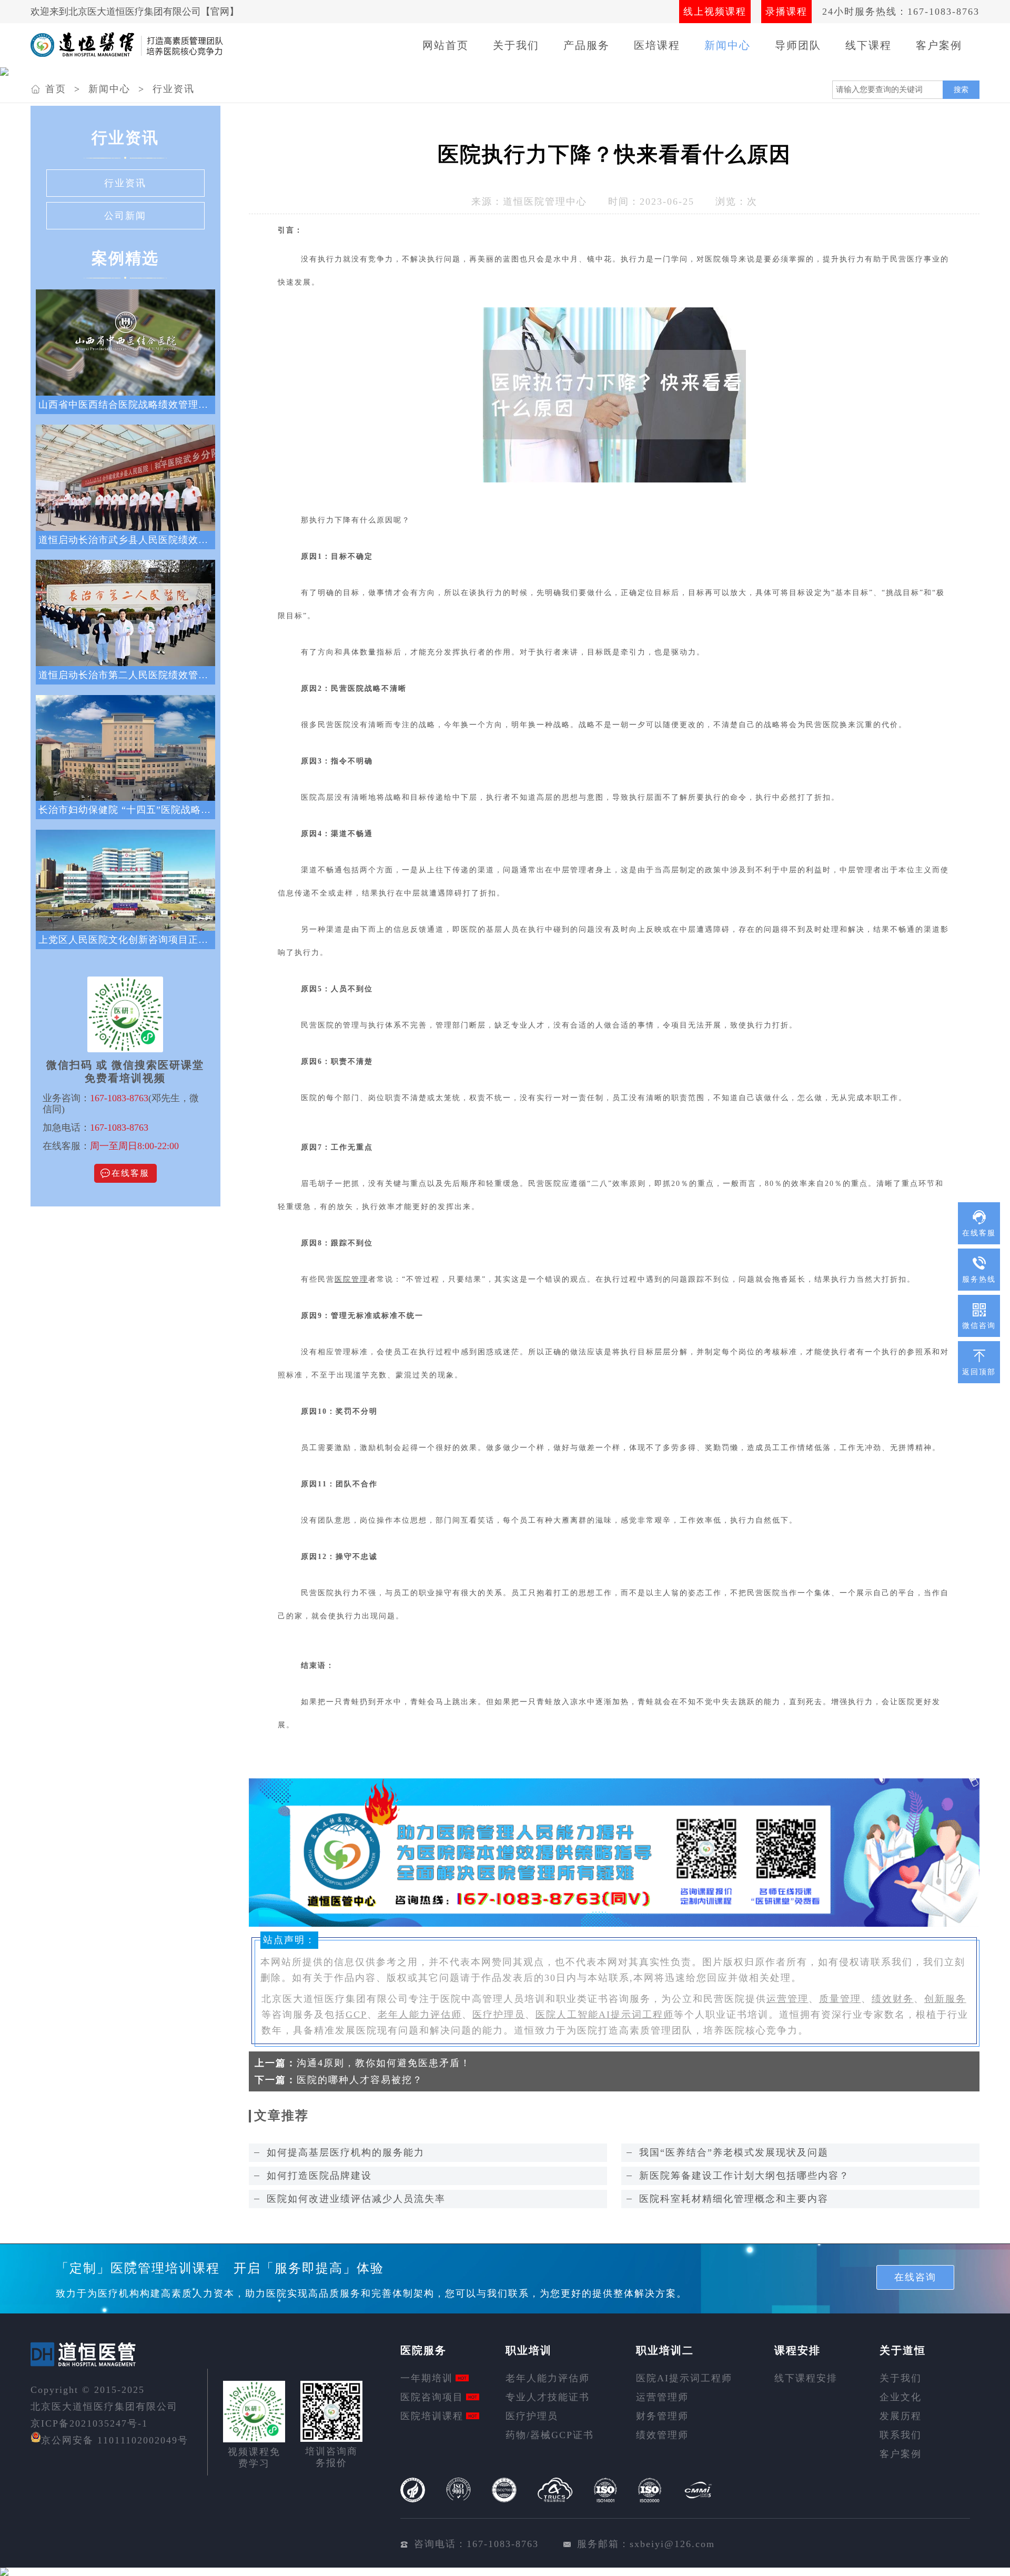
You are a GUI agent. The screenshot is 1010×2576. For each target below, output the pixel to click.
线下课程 (868, 45)
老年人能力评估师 (420, 2015)
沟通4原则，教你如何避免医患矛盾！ (384, 2063)
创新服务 (945, 1999)
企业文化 (901, 2397)
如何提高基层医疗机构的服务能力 (346, 2152)
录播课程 (786, 12)
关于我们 (516, 45)
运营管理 (787, 1999)
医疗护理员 (499, 2015)
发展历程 (901, 2416)
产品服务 (587, 45)
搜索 (961, 89)
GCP (356, 2015)
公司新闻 (125, 216)
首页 (56, 89)
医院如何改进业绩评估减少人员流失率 (356, 2199)
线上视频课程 (715, 12)
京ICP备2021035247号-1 (89, 2423)
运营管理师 (662, 2397)
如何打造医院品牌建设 (319, 2176)
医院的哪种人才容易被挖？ (360, 2080)
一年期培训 (427, 2378)
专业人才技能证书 (548, 2397)
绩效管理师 (662, 2435)
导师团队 (798, 45)
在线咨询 (915, 2277)
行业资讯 (174, 89)
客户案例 (939, 45)
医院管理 (351, 1279)
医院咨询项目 (432, 2397)
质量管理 (840, 1999)
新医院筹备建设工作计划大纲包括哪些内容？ (744, 2176)
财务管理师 (662, 2416)
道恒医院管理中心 (545, 202)
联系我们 (901, 2435)
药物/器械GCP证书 (550, 2435)
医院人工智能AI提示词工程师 (605, 2015)
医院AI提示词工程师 (684, 2378)
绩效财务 (893, 1999)
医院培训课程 (432, 2416)
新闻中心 (728, 45)
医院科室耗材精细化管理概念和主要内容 (734, 2199)
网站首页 (446, 45)
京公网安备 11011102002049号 (115, 2440)
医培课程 (657, 45)
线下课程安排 (806, 2378)
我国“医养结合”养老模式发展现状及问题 (734, 2152)
